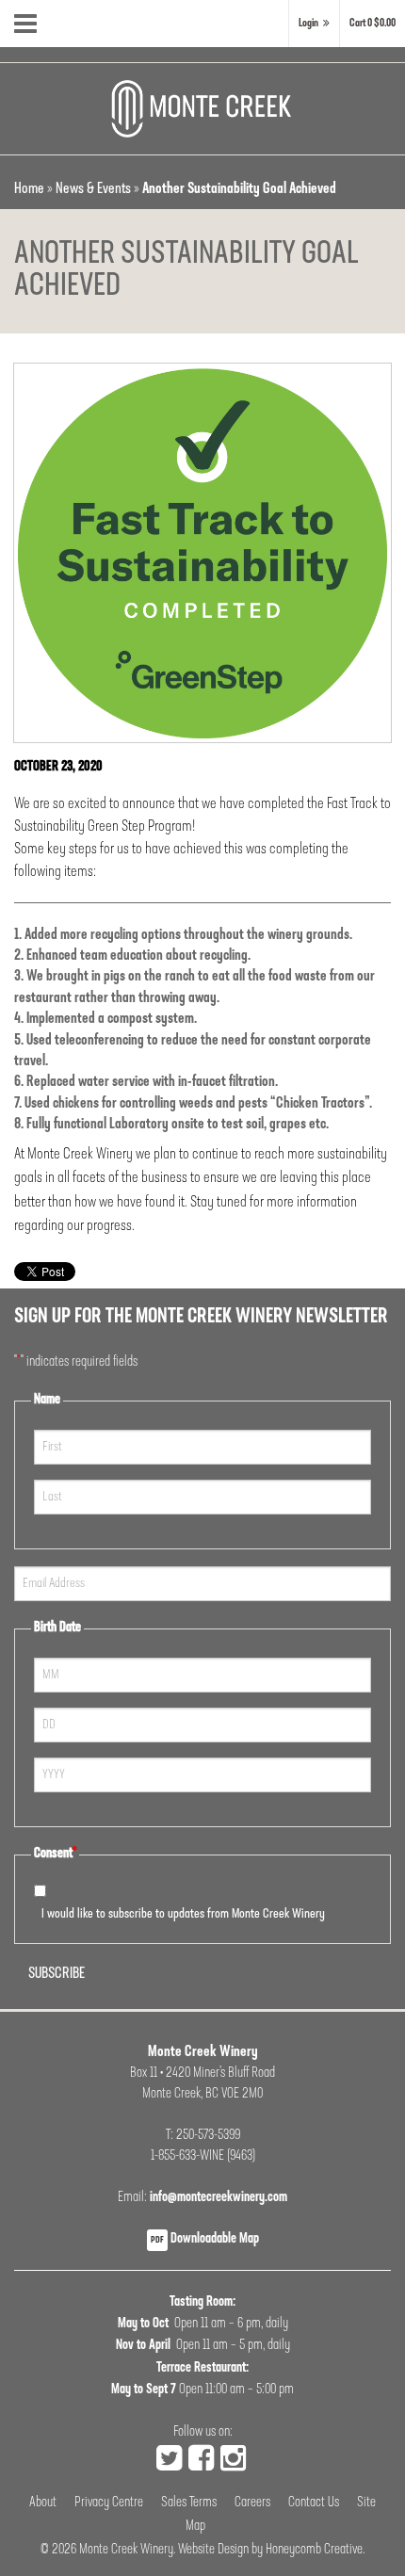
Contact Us (314, 2503)
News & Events (93, 189)
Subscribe (57, 1974)
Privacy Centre (109, 2503)
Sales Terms (189, 2503)
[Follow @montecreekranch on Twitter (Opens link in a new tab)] (169, 2461)
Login (308, 24)
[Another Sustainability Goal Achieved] (202, 553)
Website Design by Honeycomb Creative (270, 2550)
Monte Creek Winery (126, 2550)
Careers (252, 2503)
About (43, 2503)
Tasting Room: (202, 2302)
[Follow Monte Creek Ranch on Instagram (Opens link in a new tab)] (233, 2461)
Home (29, 189)
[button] (373, 24)
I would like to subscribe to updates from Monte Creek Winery (183, 1914)
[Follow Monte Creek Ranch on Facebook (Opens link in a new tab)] (201, 2461)
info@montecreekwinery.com (219, 2198)
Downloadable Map (205, 2239)
